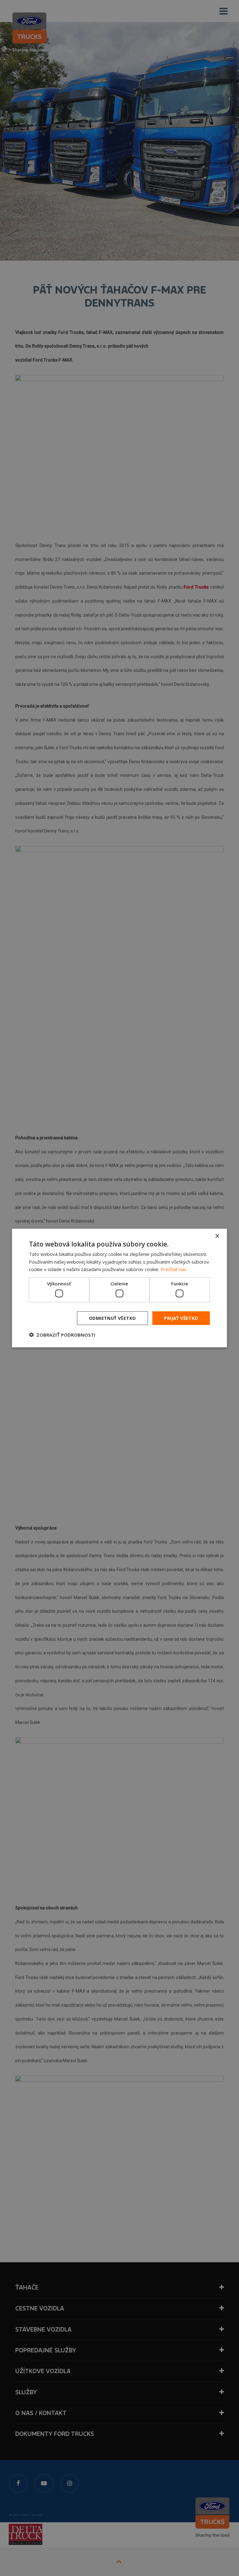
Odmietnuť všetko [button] (112, 1318)
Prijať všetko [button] (181, 1318)
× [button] (217, 1236)
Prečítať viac (174, 1269)
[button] (62, 1335)
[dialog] (119, 1288)
